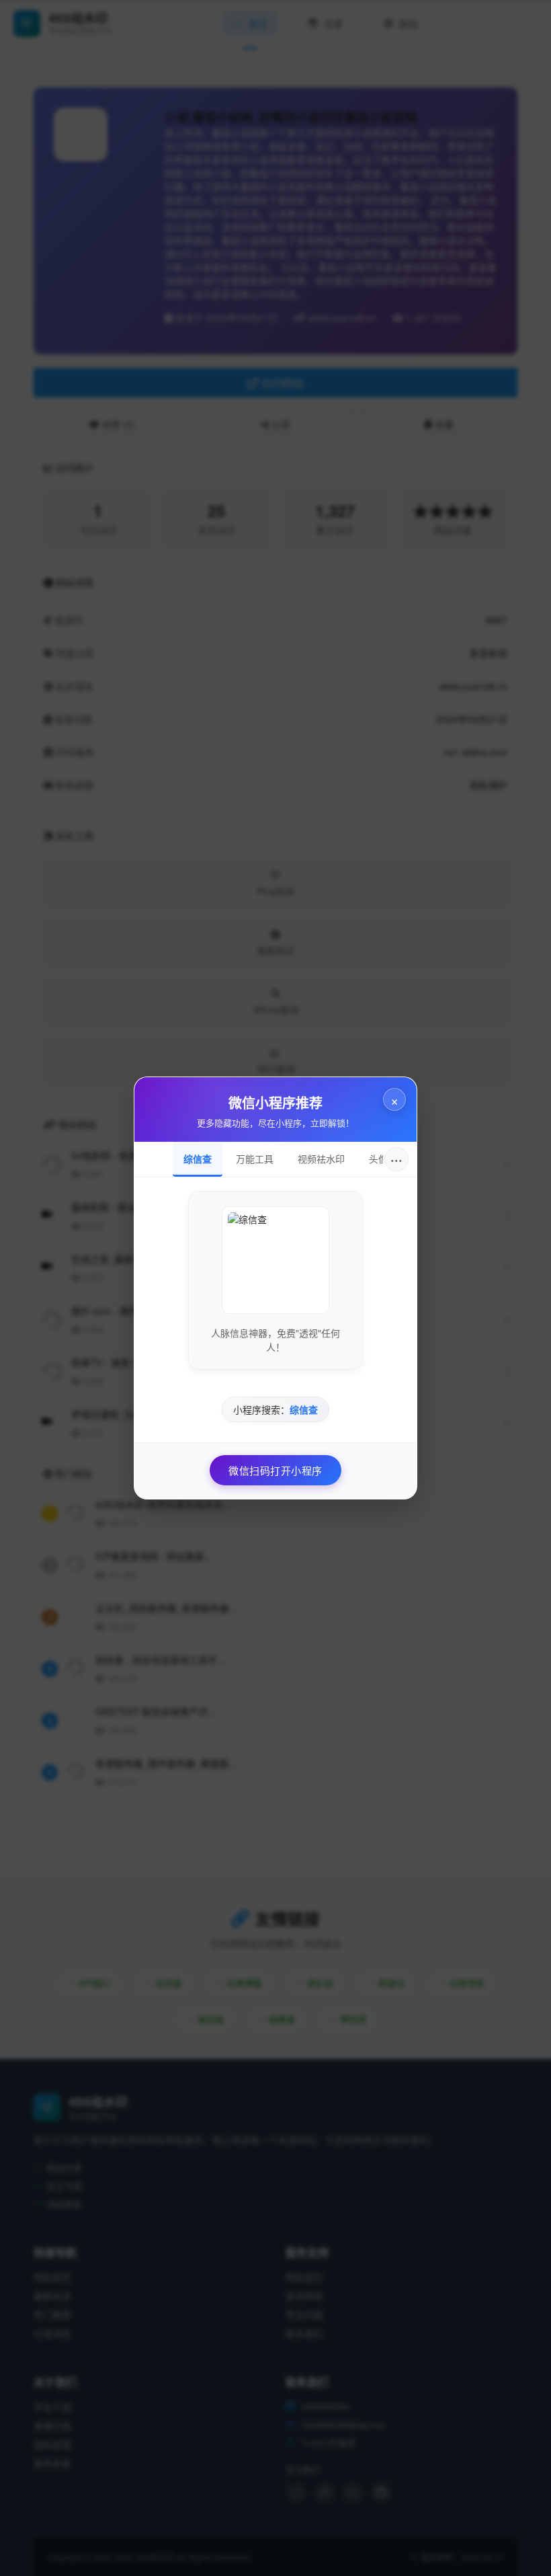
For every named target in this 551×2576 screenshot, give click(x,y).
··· (396, 1159)
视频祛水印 (321, 1159)
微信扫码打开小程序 (275, 1470)
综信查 (198, 1159)
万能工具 (255, 1159)
